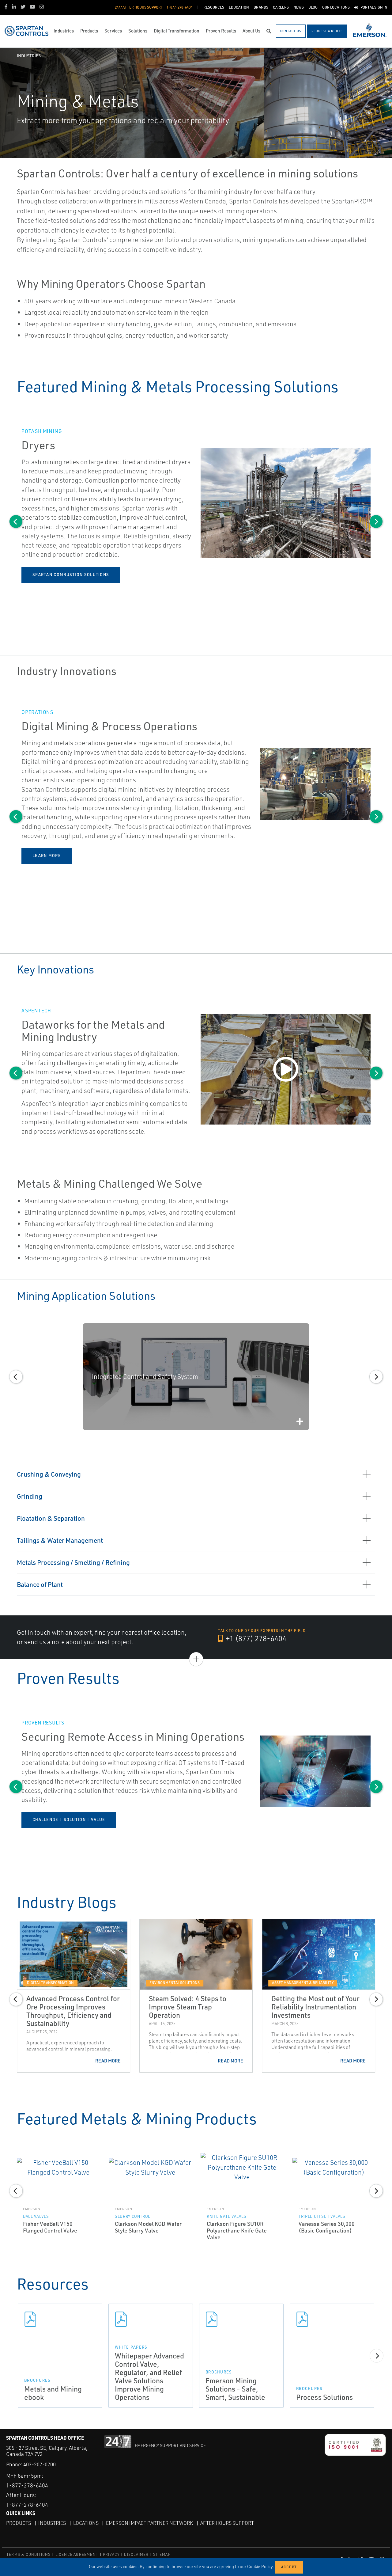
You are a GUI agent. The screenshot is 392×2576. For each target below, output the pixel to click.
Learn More (47, 856)
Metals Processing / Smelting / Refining (73, 1562)
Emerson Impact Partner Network (149, 2523)
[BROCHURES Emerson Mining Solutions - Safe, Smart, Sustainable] (241, 2319)
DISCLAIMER (136, 2554)
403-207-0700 (40, 2464)
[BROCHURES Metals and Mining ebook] (60, 2319)
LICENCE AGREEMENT (77, 2554)
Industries (29, 56)
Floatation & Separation (51, 1518)
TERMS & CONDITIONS (29, 2554)
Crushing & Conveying (49, 1474)
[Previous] (16, 522)
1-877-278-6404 (27, 2485)
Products (19, 2523)
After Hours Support (227, 2523)
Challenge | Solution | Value (69, 1819)
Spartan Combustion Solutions (71, 575)
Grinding (30, 1496)
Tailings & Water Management (60, 1540)
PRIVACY (111, 2554)
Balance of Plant (40, 1584)
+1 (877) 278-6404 (255, 1638)
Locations (86, 2523)
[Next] (376, 522)
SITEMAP (162, 2554)
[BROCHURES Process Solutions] (332, 2319)
